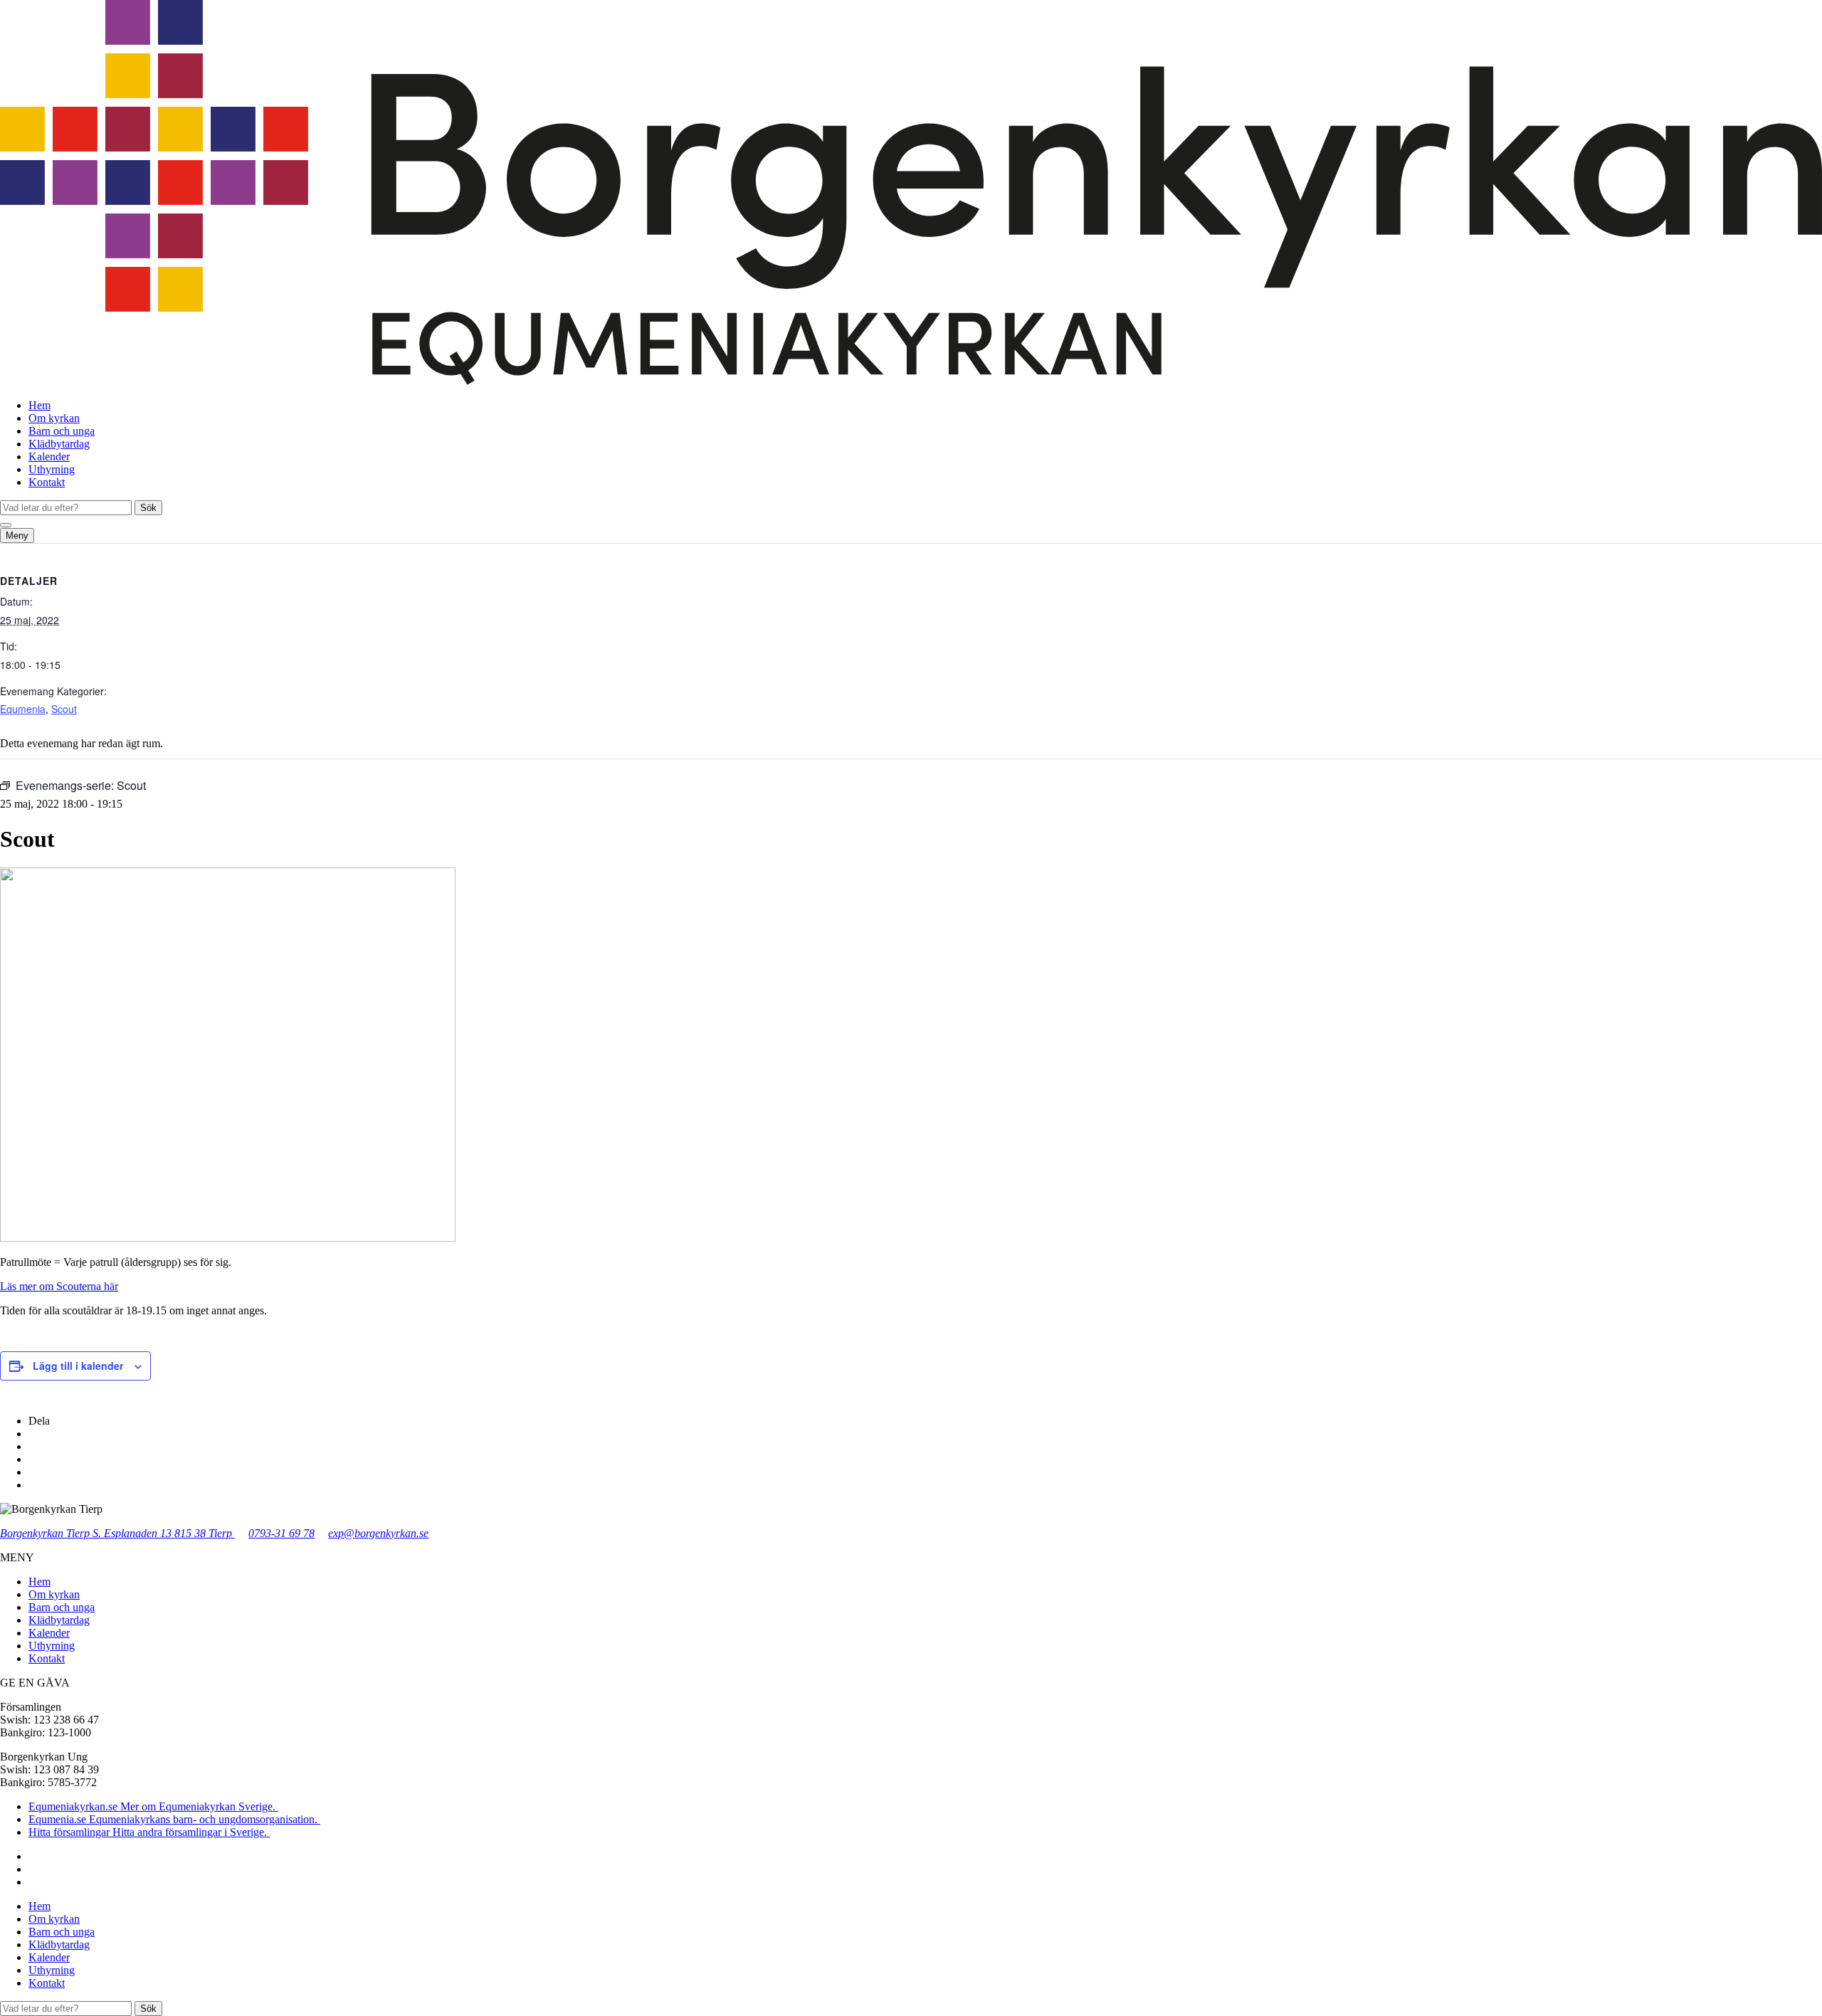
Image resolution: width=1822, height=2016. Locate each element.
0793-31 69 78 (281, 1533)
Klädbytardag (59, 444)
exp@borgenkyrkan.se (378, 1533)
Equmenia (23, 709)
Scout (64, 709)
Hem (40, 405)
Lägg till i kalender (78, 1366)
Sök (148, 508)
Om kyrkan (54, 418)
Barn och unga (62, 431)
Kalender (49, 456)
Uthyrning (52, 469)
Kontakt (47, 482)
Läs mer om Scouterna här (59, 1286)
